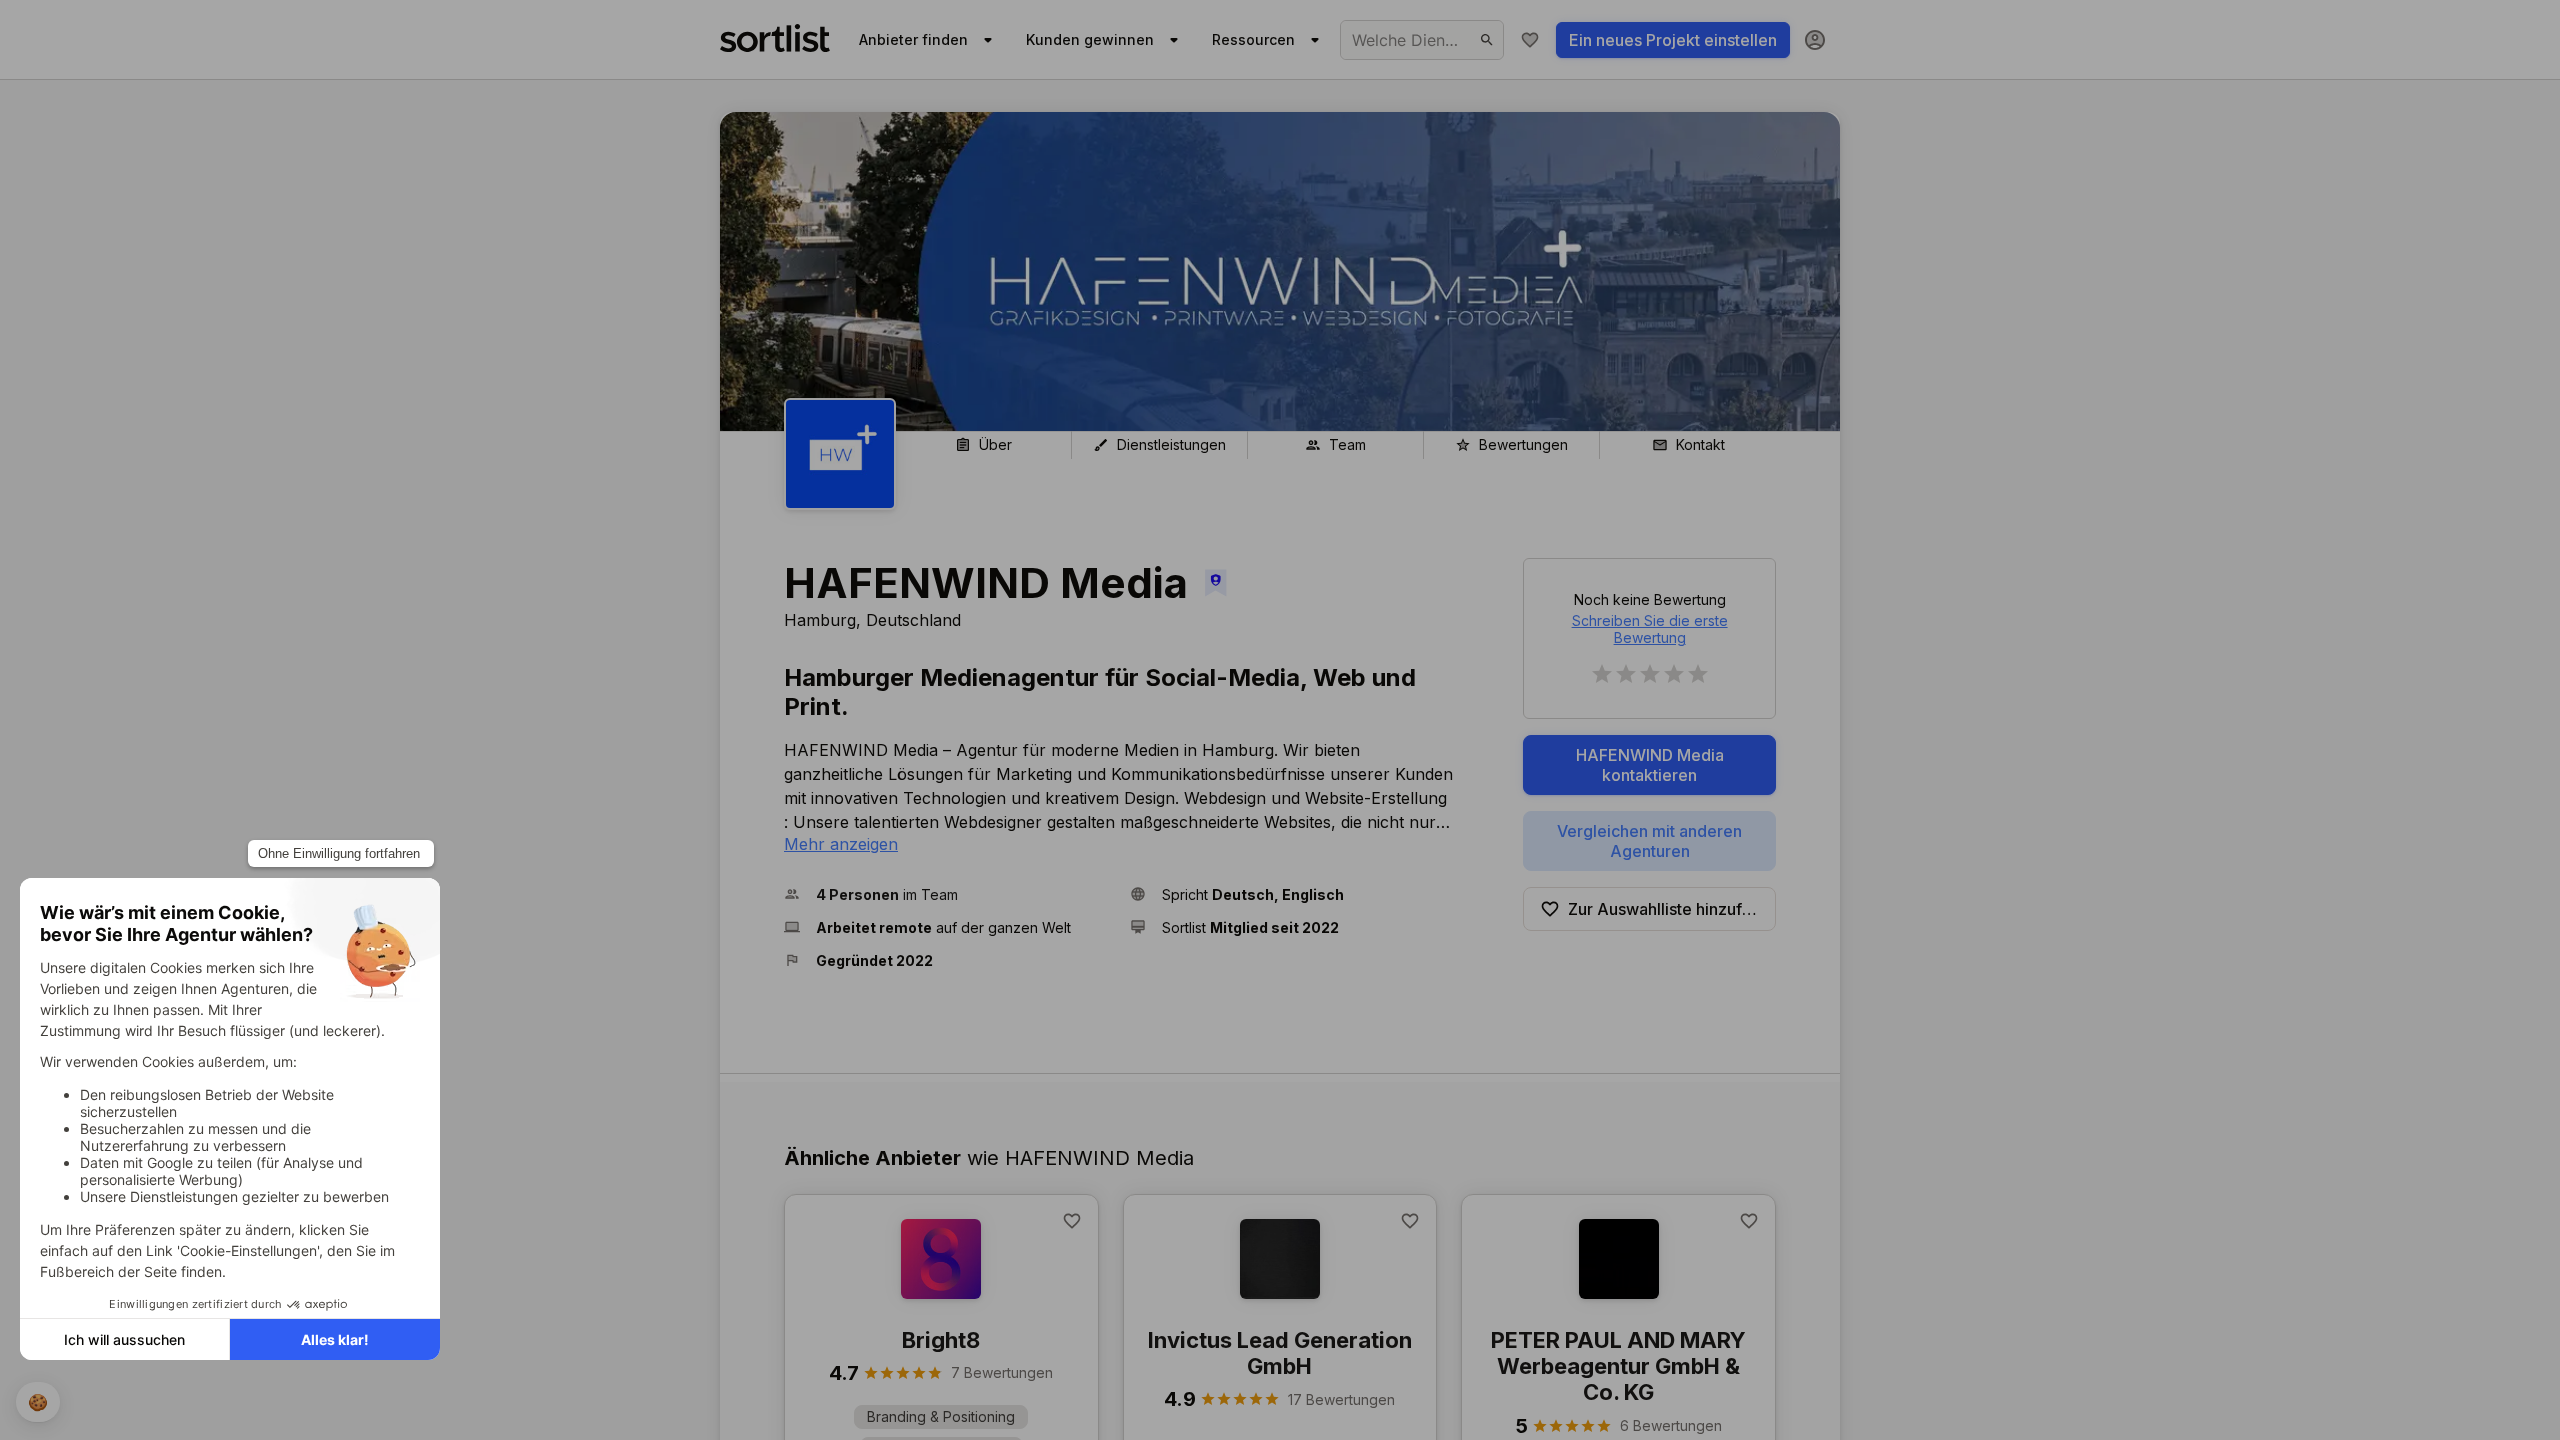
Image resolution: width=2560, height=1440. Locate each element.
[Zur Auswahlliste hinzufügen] (1072, 1221)
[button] (949, 894)
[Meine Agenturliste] (1530, 40)
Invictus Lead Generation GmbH (1280, 1353)
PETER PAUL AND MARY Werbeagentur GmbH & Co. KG (1618, 1366)
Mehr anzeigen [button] (841, 844)
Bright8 (941, 1340)
